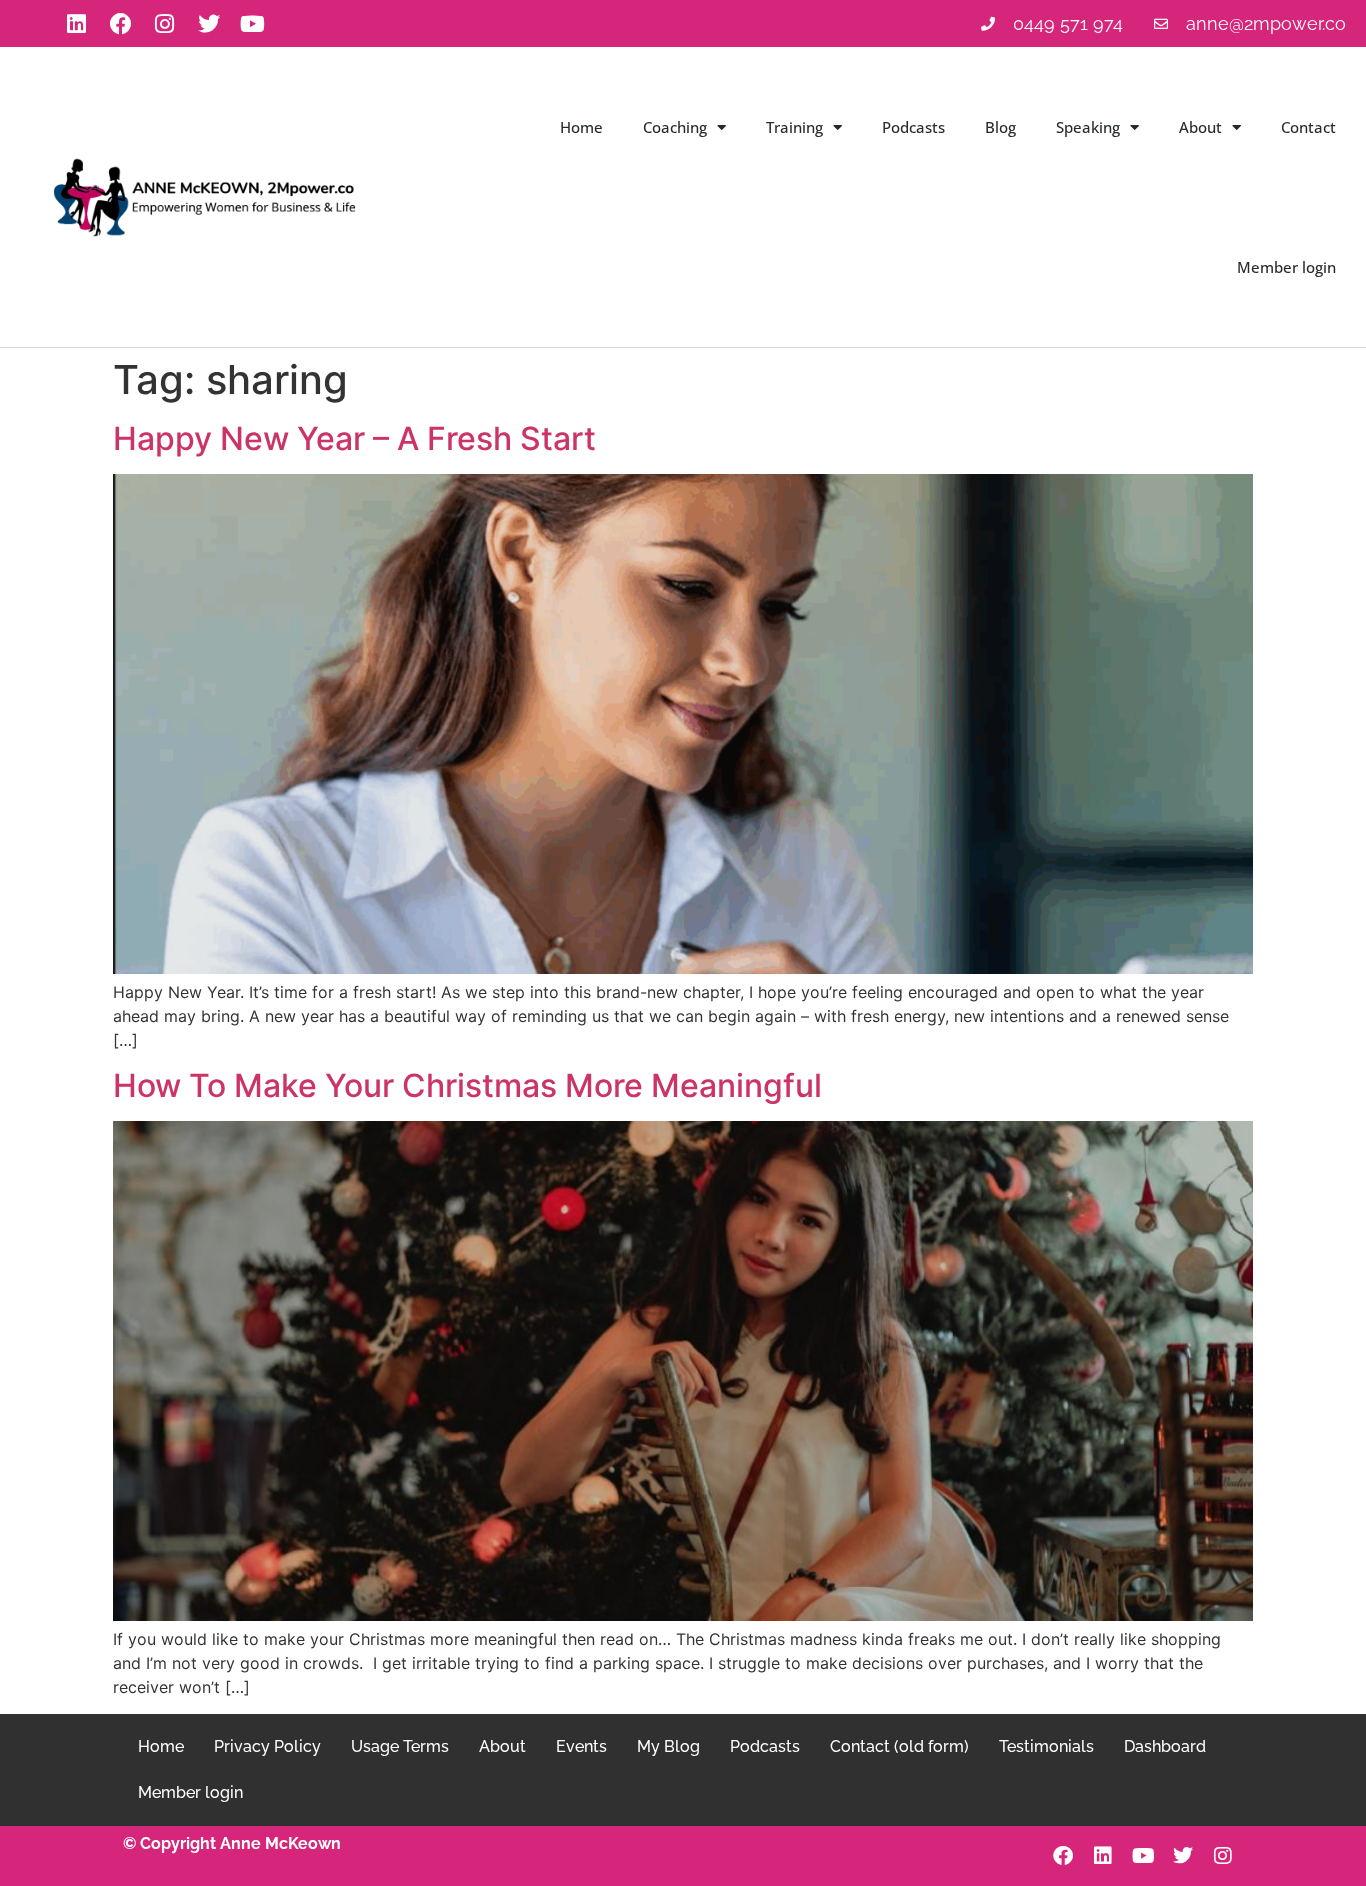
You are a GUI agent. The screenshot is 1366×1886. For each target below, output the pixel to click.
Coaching (675, 127)
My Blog (668, 1746)
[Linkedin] (77, 24)
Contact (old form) (899, 1746)
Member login (1286, 267)
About (1200, 127)
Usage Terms (400, 1746)
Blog (1000, 127)
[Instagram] (165, 24)
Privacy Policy (267, 1746)
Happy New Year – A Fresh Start (354, 438)
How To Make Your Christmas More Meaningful (467, 1085)
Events (581, 1746)
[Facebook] (121, 24)
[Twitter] (209, 24)
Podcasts (913, 127)
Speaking (1088, 127)
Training (794, 127)
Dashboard (1165, 1746)
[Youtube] (253, 24)
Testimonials (1046, 1746)
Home (581, 127)
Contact (1308, 127)
